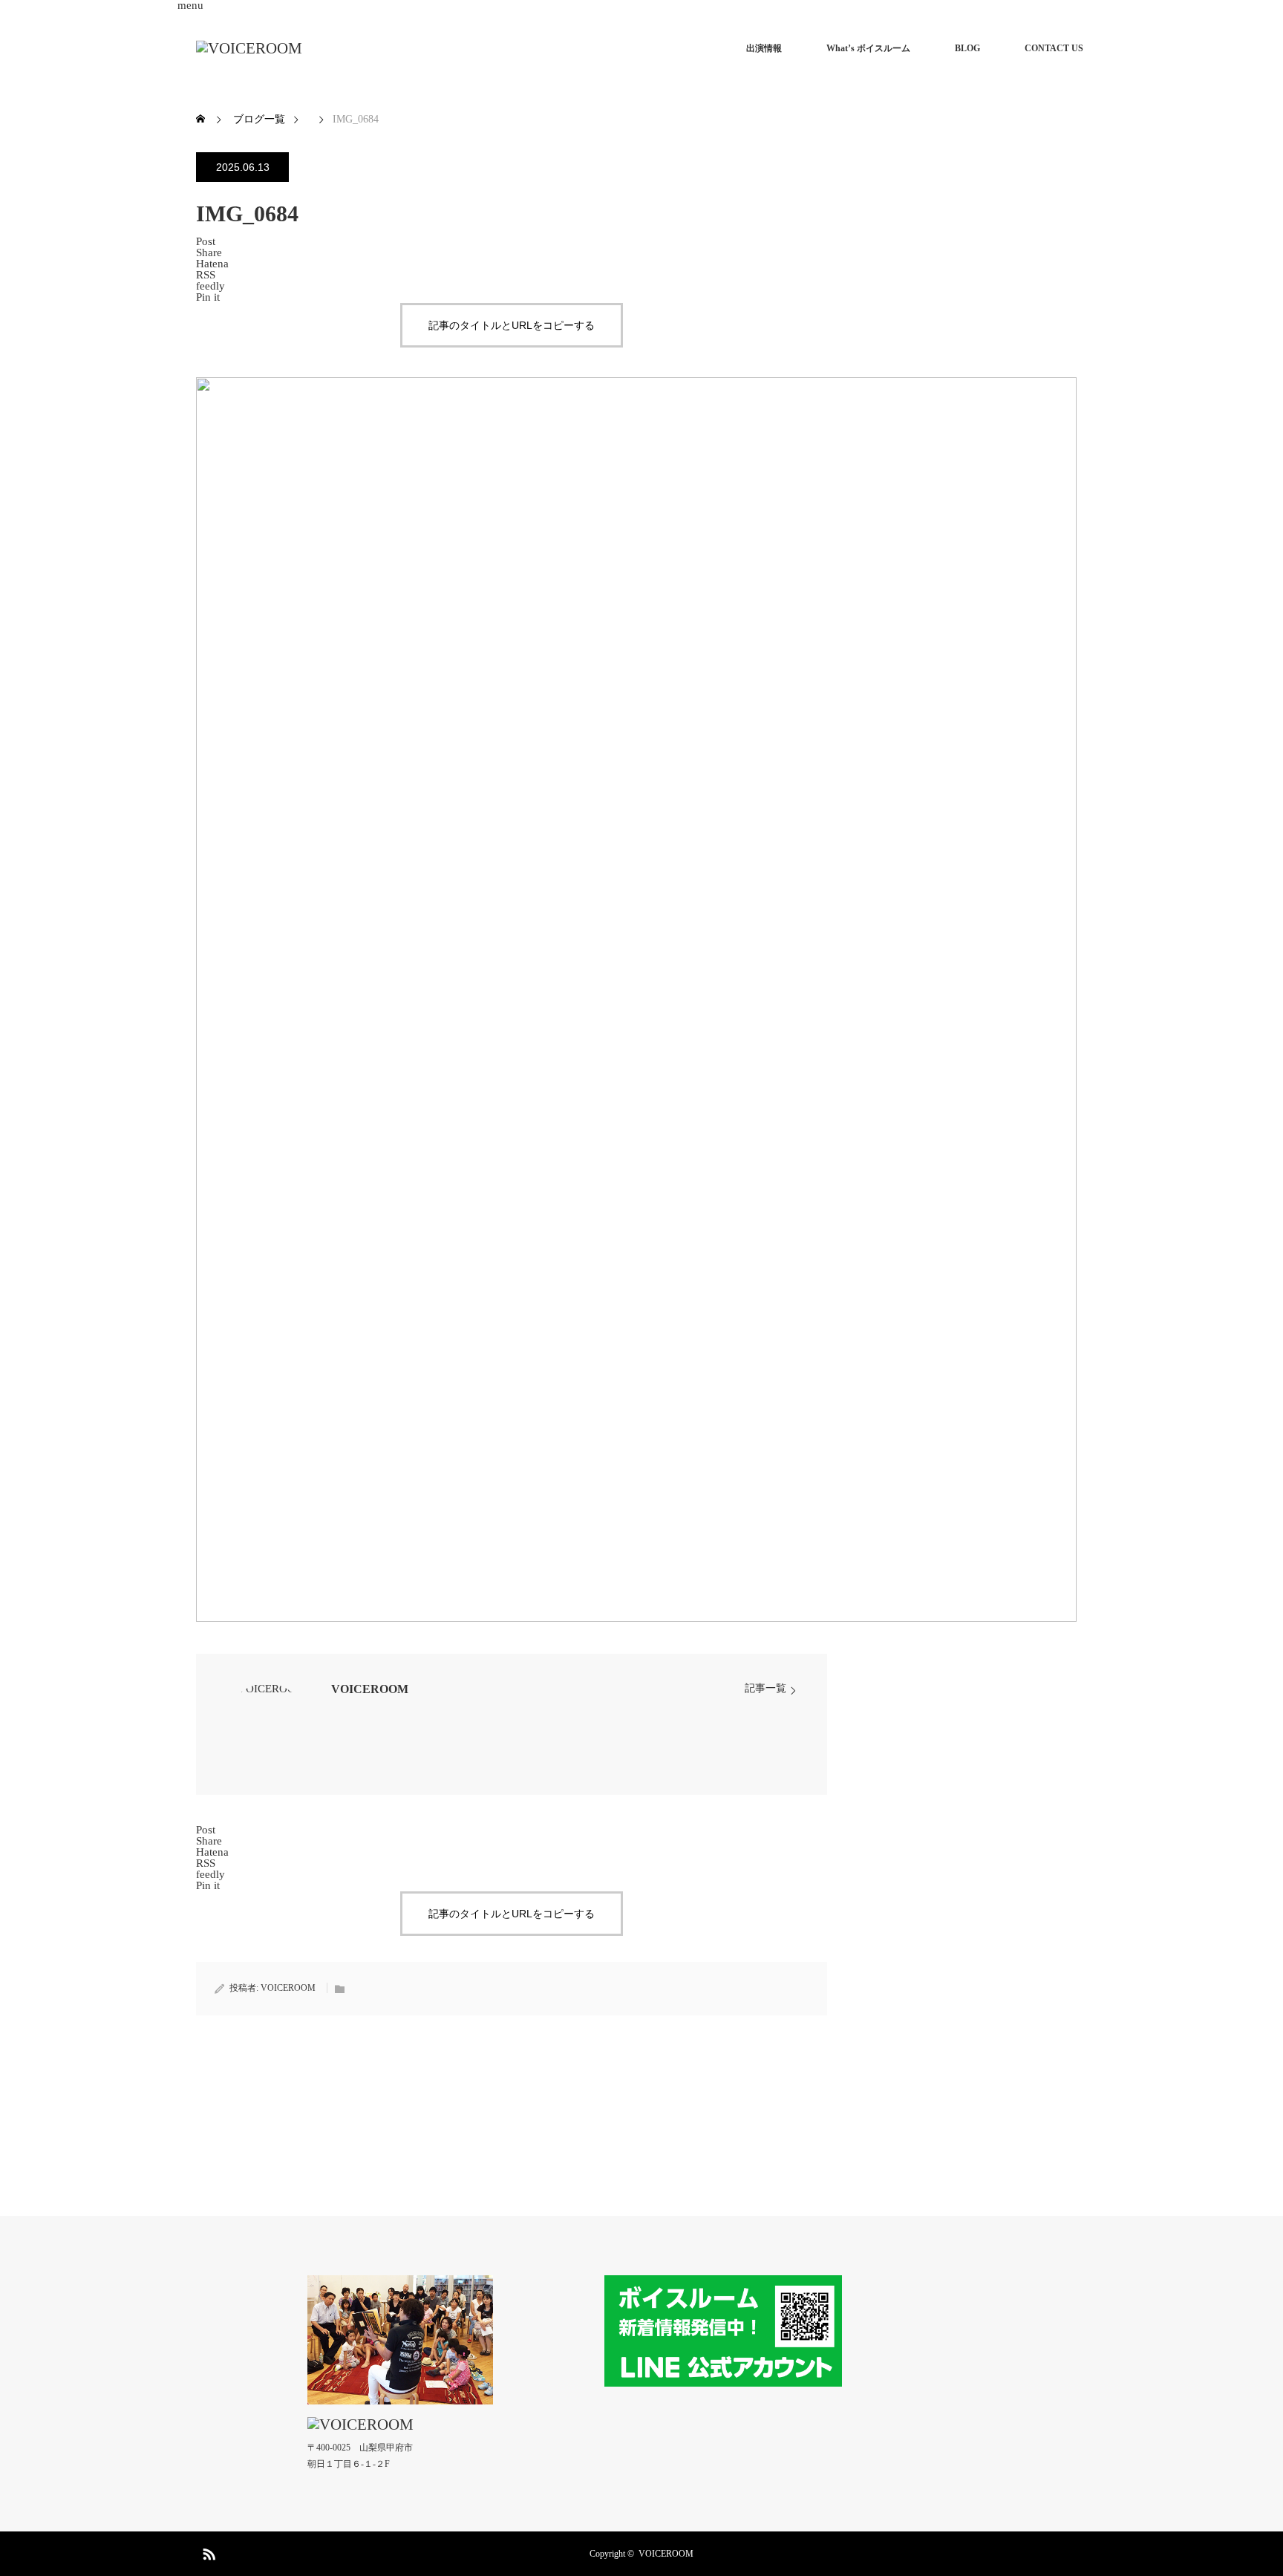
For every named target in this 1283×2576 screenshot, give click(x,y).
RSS (207, 2551)
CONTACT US (1054, 48)
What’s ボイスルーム (868, 48)
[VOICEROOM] (249, 49)
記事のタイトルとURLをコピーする (512, 325)
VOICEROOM (370, 1689)
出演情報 (764, 48)
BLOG (967, 48)
